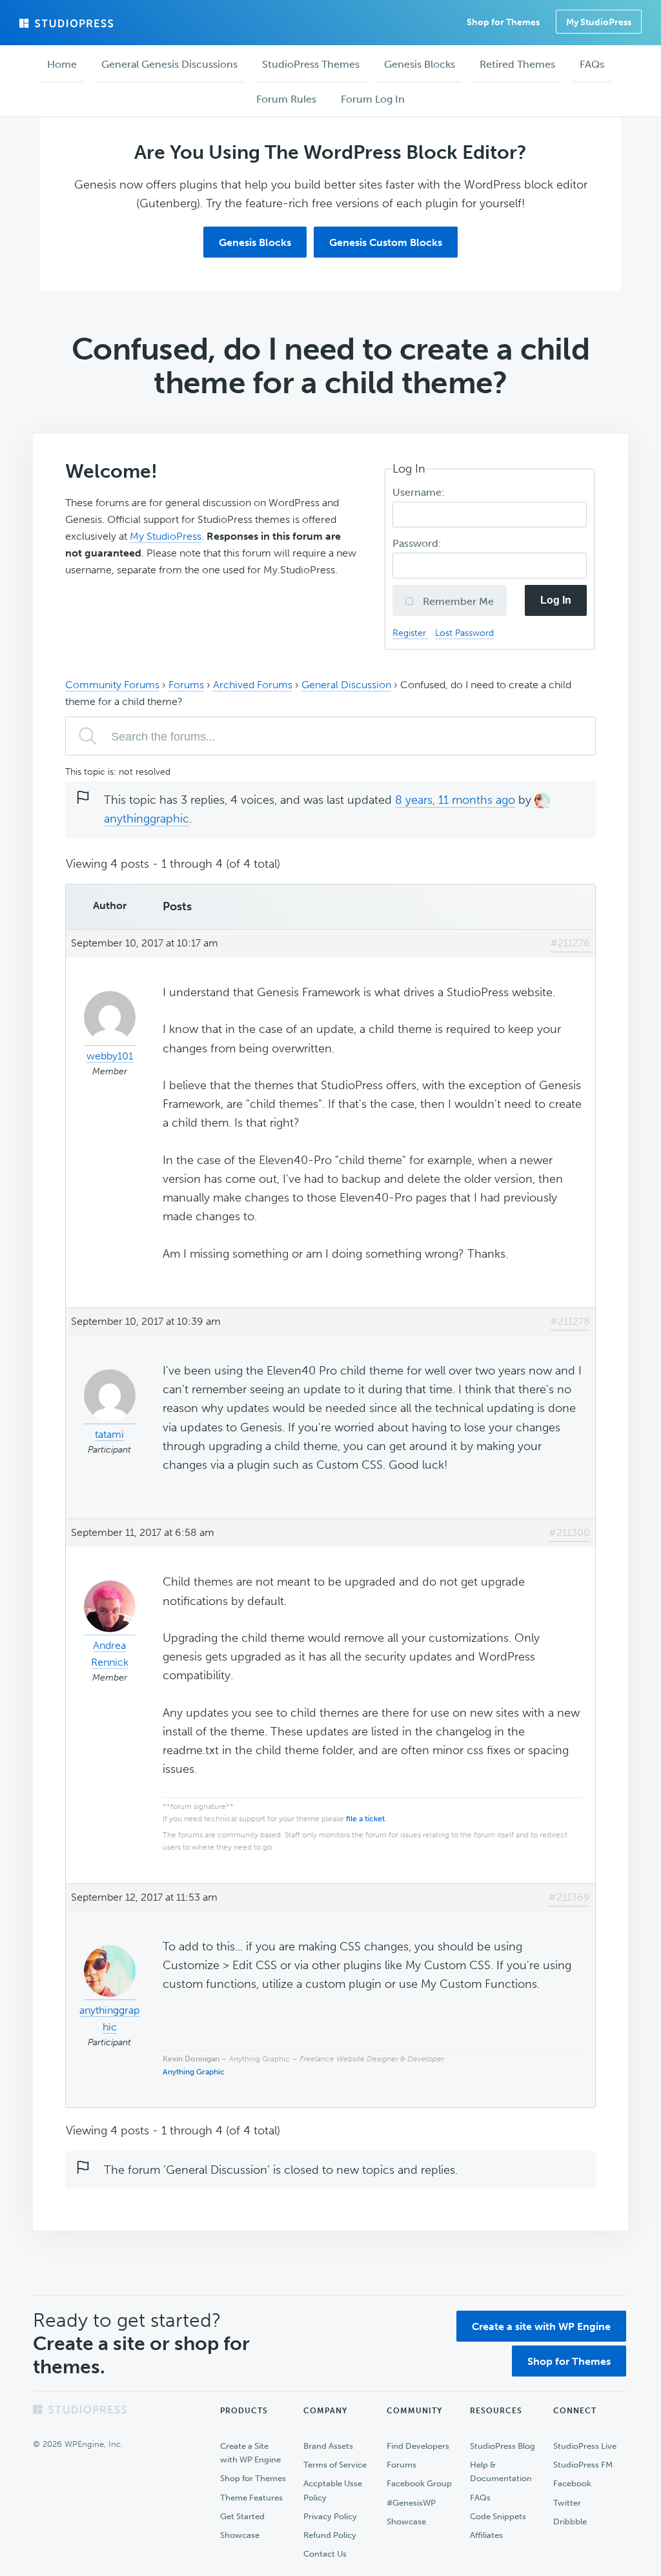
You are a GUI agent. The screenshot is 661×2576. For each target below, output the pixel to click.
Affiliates (486, 2535)
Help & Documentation (501, 2471)
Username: (420, 492)
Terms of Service (335, 2465)
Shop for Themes (569, 2361)
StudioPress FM (583, 2465)
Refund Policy (330, 2535)
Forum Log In (373, 99)
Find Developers (418, 2446)
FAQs (480, 2498)
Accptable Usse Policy (333, 2490)
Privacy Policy (330, 2516)
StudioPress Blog (503, 2446)
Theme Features (251, 2498)
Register (411, 633)
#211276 (570, 943)
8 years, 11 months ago (455, 800)
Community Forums (112, 685)
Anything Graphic (194, 2072)
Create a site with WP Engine (541, 2326)
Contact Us (325, 2554)
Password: (418, 543)
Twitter (567, 2503)
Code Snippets (498, 2516)
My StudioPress (599, 22)
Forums (186, 685)
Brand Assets (328, 2446)
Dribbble (570, 2521)
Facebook (572, 2483)
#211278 (570, 1321)
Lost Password (464, 633)
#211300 (569, 1532)
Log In (556, 600)
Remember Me (457, 601)
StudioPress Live (585, 2446)
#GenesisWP (411, 2503)
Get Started (242, 2516)
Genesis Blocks (255, 242)
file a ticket (365, 1819)
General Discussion (346, 685)
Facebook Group (419, 2483)
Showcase (240, 2535)
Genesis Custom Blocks (386, 242)
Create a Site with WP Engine (250, 2453)
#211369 (569, 1897)
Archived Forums (253, 685)
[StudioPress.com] (68, 23)
